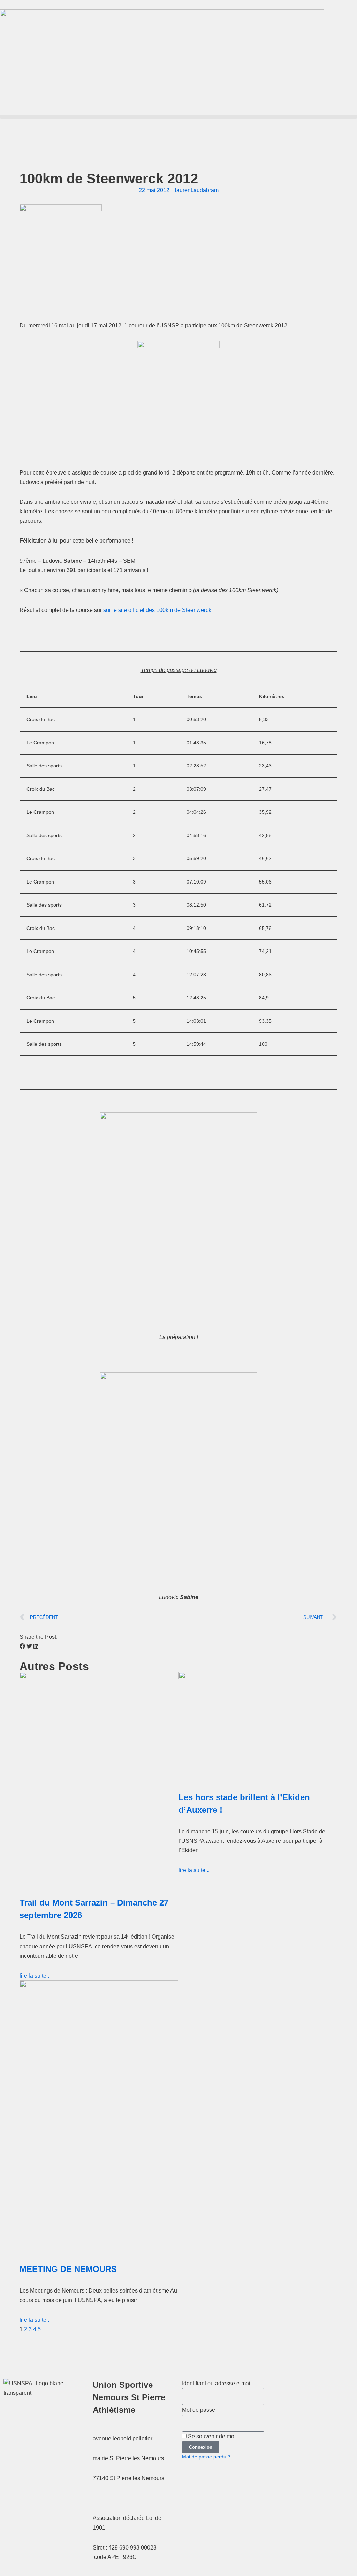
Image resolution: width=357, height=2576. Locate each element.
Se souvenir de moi (211, 2436)
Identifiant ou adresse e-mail (217, 2383)
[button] (178, 117)
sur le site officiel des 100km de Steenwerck (157, 610)
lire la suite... (35, 1976)
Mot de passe (199, 2410)
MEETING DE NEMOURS (68, 2269)
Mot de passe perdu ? (206, 2457)
